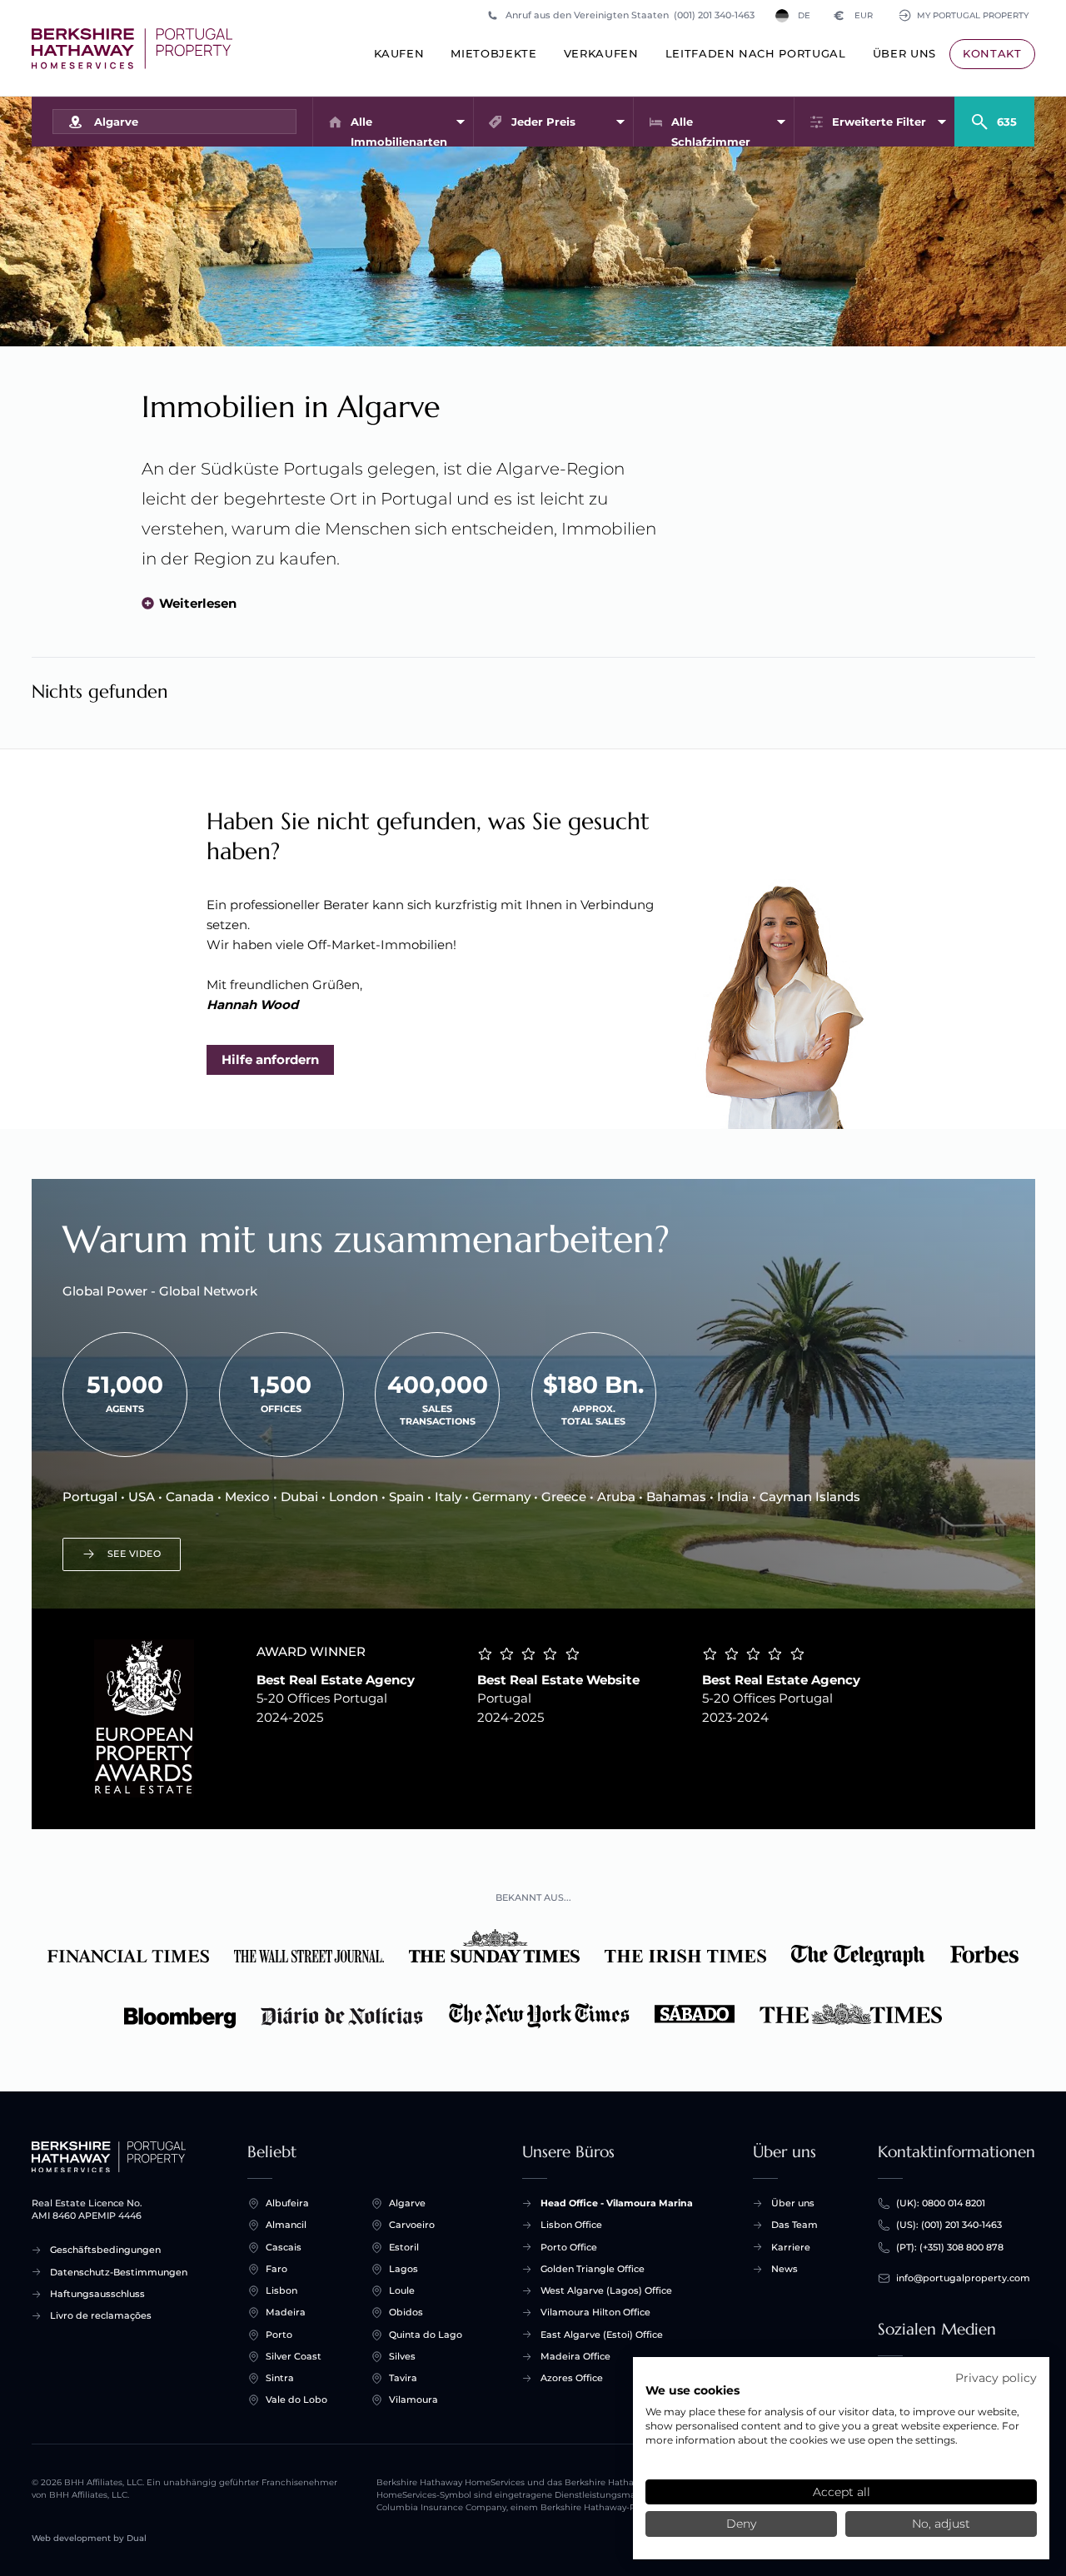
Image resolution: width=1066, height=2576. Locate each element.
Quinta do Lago (426, 2335)
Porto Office (569, 2247)
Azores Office (572, 2378)
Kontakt (992, 53)
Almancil (286, 2225)
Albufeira (287, 2203)
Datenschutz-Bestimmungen (119, 2272)
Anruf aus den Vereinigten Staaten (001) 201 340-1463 (630, 15)
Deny (741, 2524)
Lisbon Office (571, 2225)
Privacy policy (996, 2378)
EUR (853, 15)
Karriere (791, 2247)
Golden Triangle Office (593, 2269)
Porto (279, 2335)
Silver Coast (294, 2356)
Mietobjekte (493, 53)
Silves (402, 2356)
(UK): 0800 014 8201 (941, 2203)
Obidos (406, 2312)
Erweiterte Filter (879, 122)
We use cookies (692, 2390)
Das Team (795, 2225)
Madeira (286, 2312)
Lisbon (281, 2290)
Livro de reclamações (101, 2315)
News (785, 2269)
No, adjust (941, 2524)
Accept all (842, 2492)
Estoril (404, 2247)
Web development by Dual (89, 2538)
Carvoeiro (412, 2225)
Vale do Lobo (296, 2399)
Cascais (284, 2247)
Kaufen (399, 53)
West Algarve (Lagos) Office (606, 2290)
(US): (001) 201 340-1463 (949, 2225)
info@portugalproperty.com (963, 2278)
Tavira (403, 2378)
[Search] (994, 115)
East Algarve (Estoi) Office (602, 2335)
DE (804, 15)
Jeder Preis (543, 122)
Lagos (403, 2269)
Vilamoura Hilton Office (595, 2312)
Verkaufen (601, 53)
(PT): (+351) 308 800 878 (950, 2247)
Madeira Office (575, 2356)
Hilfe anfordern (270, 1059)
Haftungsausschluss (97, 2294)
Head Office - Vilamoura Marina (617, 2203)
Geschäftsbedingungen (105, 2250)
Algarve (407, 2203)
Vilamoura (413, 2399)
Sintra (280, 2378)
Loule (402, 2290)
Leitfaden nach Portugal (756, 53)
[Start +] (132, 49)
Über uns (904, 53)
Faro (276, 2269)
